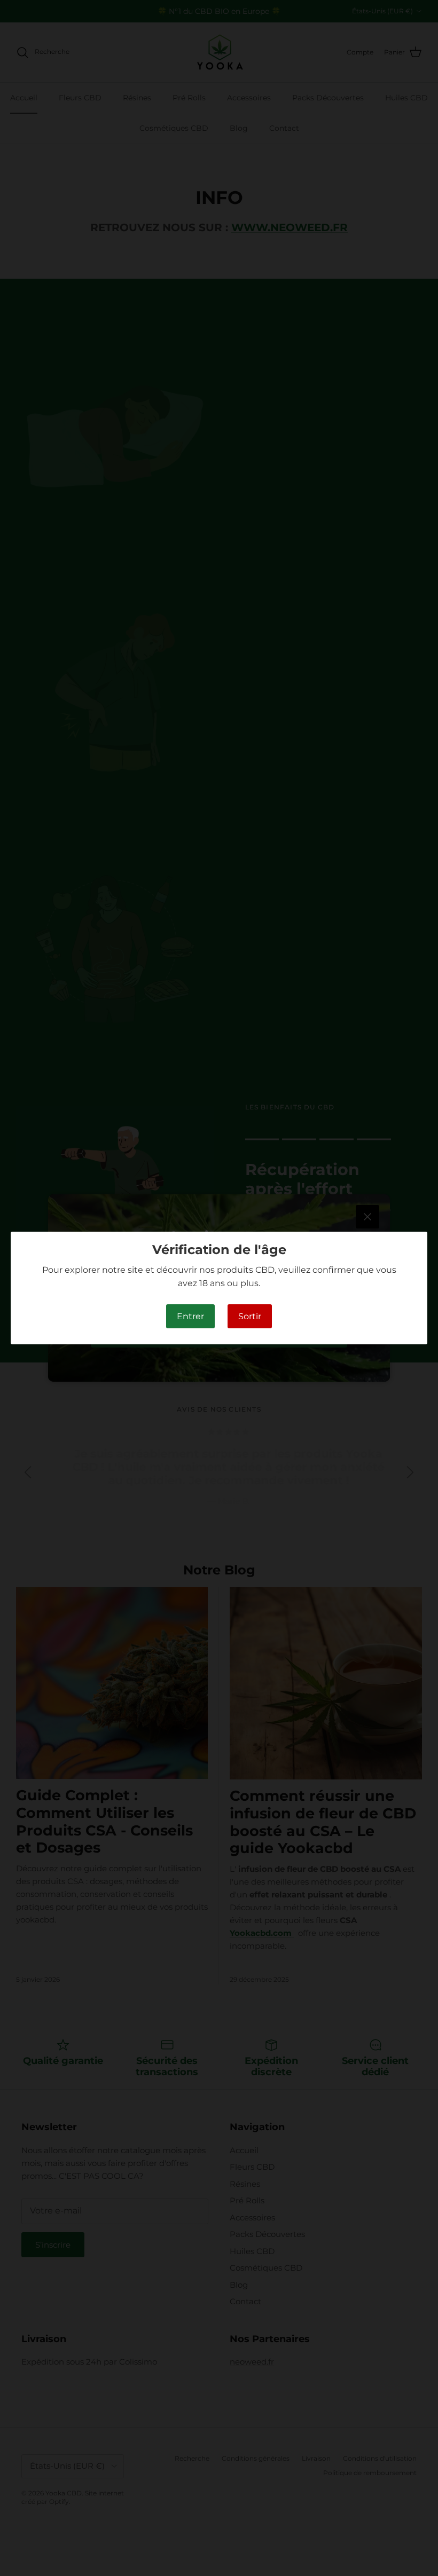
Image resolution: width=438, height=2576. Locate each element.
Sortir (250, 1316)
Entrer (190, 1316)
